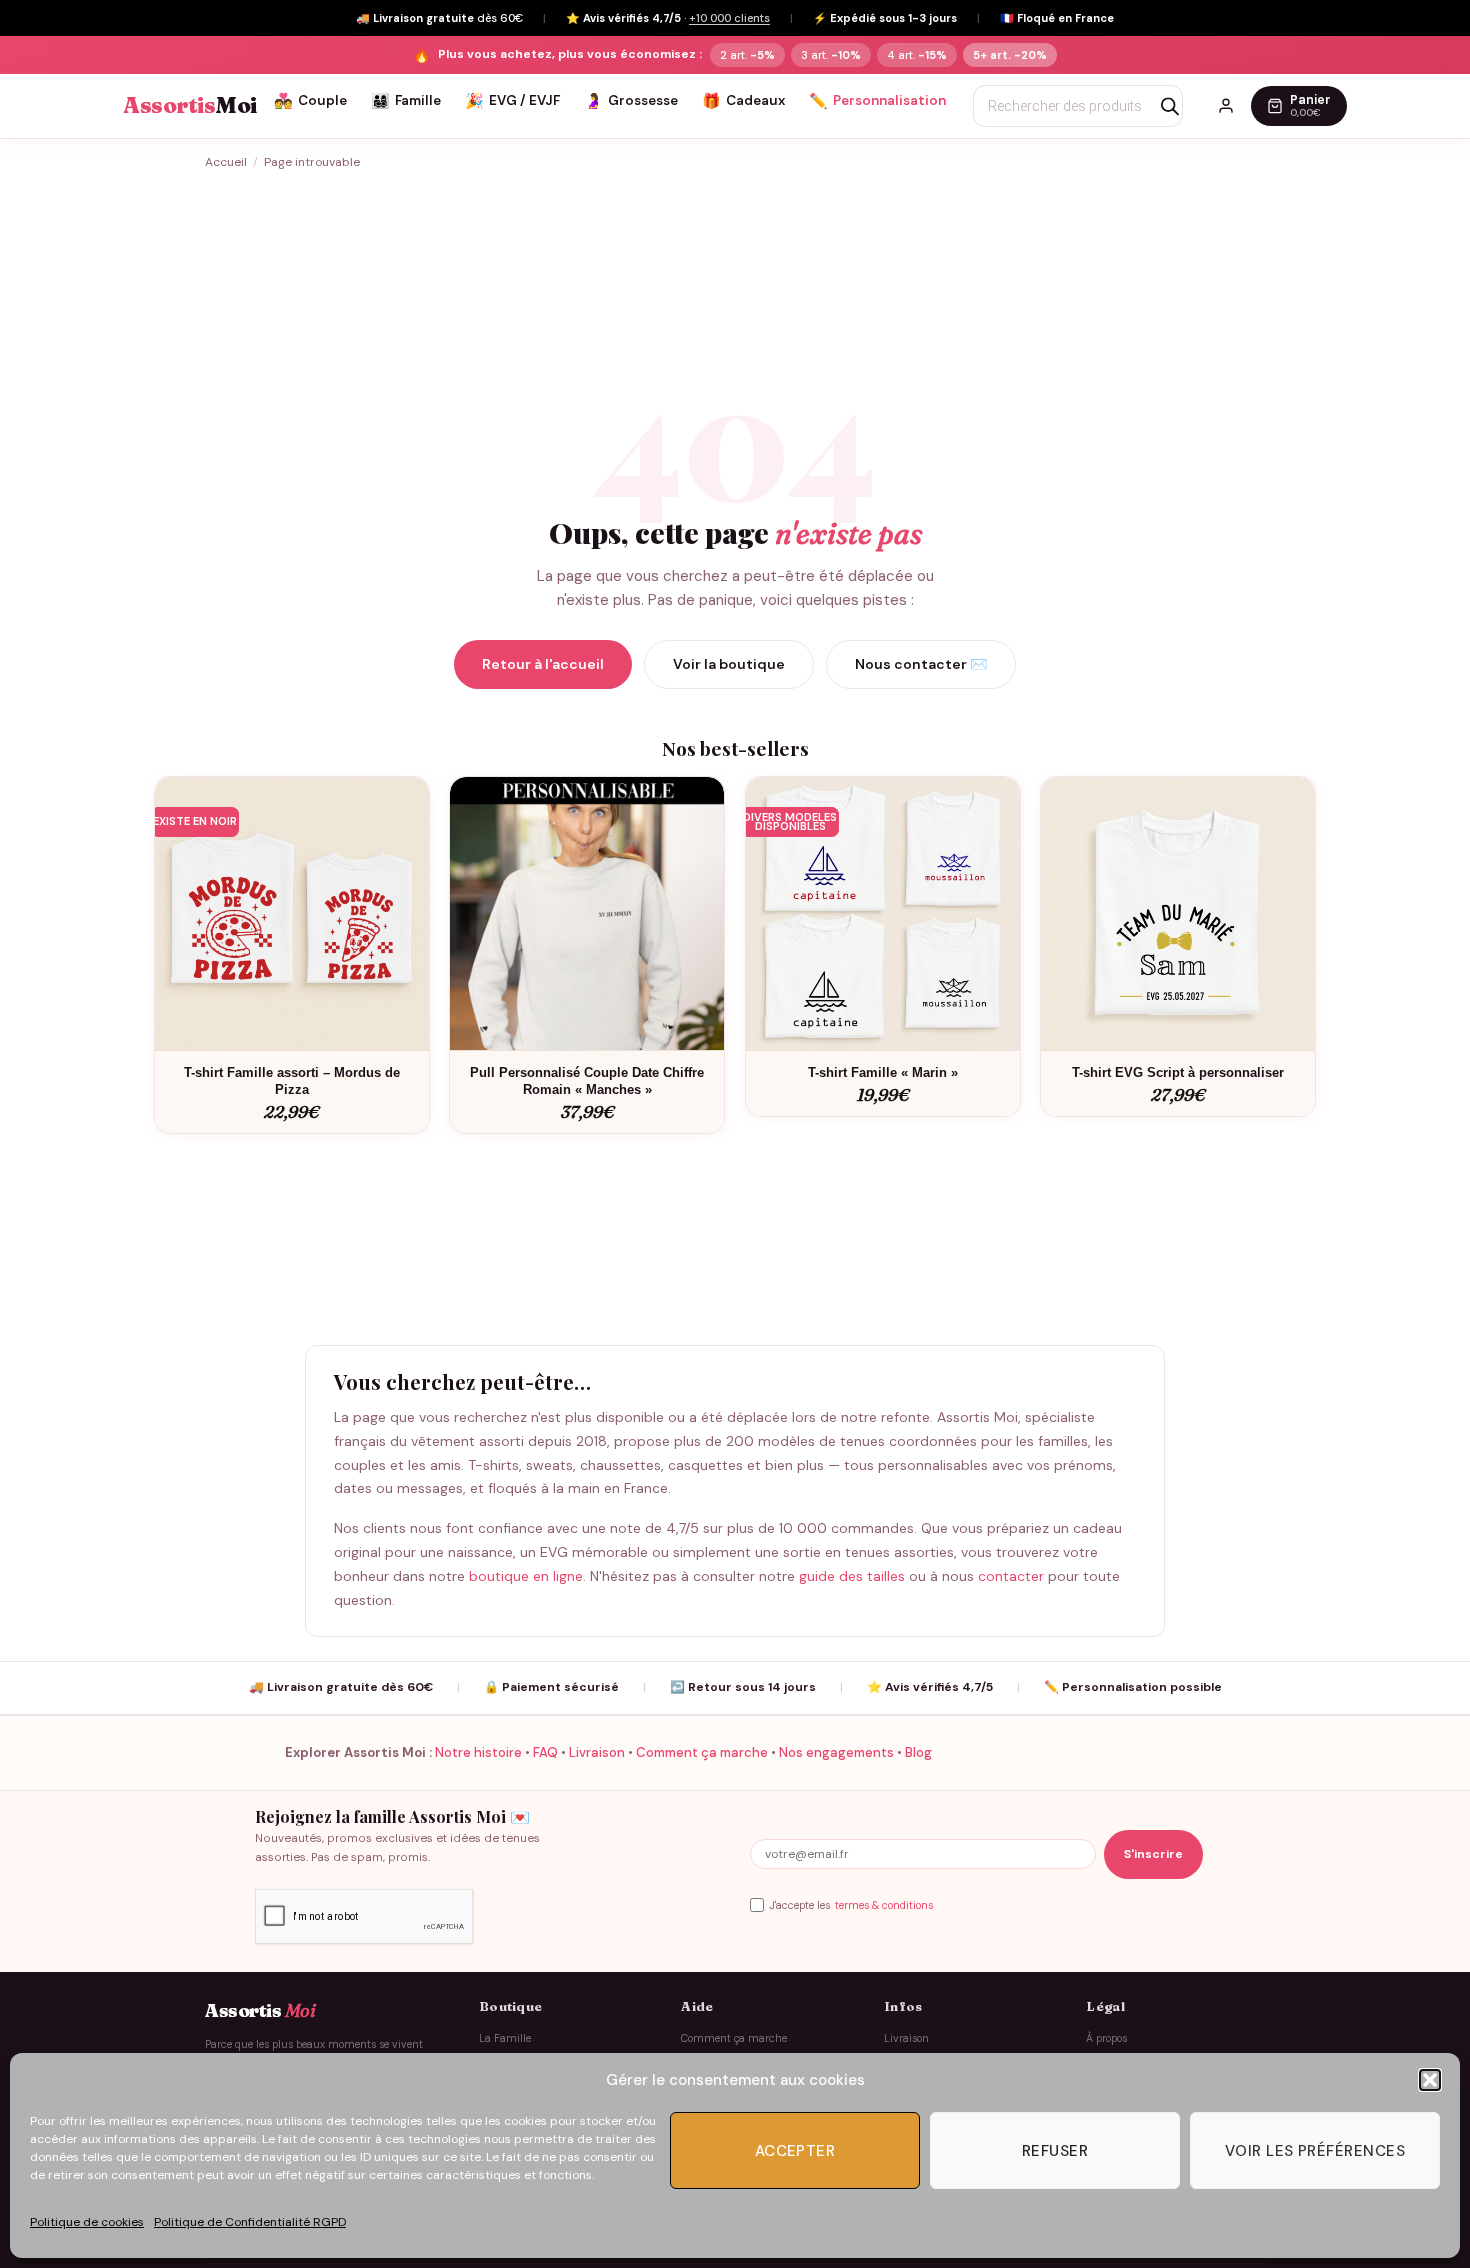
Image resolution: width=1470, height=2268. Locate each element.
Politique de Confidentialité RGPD (250, 2222)
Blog (918, 1752)
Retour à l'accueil (543, 664)
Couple (310, 101)
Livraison (597, 1752)
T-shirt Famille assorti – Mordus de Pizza (292, 1081)
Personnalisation (877, 101)
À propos (1106, 2038)
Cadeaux (743, 101)
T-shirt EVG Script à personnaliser (1178, 1072)
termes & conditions (884, 1905)
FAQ (545, 1752)
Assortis (190, 105)
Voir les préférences (1315, 2151)
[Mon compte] (1226, 106)
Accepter (795, 2151)
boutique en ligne (526, 1576)
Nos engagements (836, 1752)
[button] (1430, 2080)
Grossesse (631, 101)
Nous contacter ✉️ (921, 664)
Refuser (1055, 2151)
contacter (1011, 1576)
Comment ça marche (702, 1752)
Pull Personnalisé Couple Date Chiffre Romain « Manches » (587, 1081)
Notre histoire (478, 1752)
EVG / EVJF (512, 101)
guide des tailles (852, 1576)
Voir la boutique (729, 664)
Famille (406, 101)
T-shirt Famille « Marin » (883, 1072)
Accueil (226, 162)
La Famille (505, 2038)
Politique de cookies (87, 2222)
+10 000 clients (729, 18)
